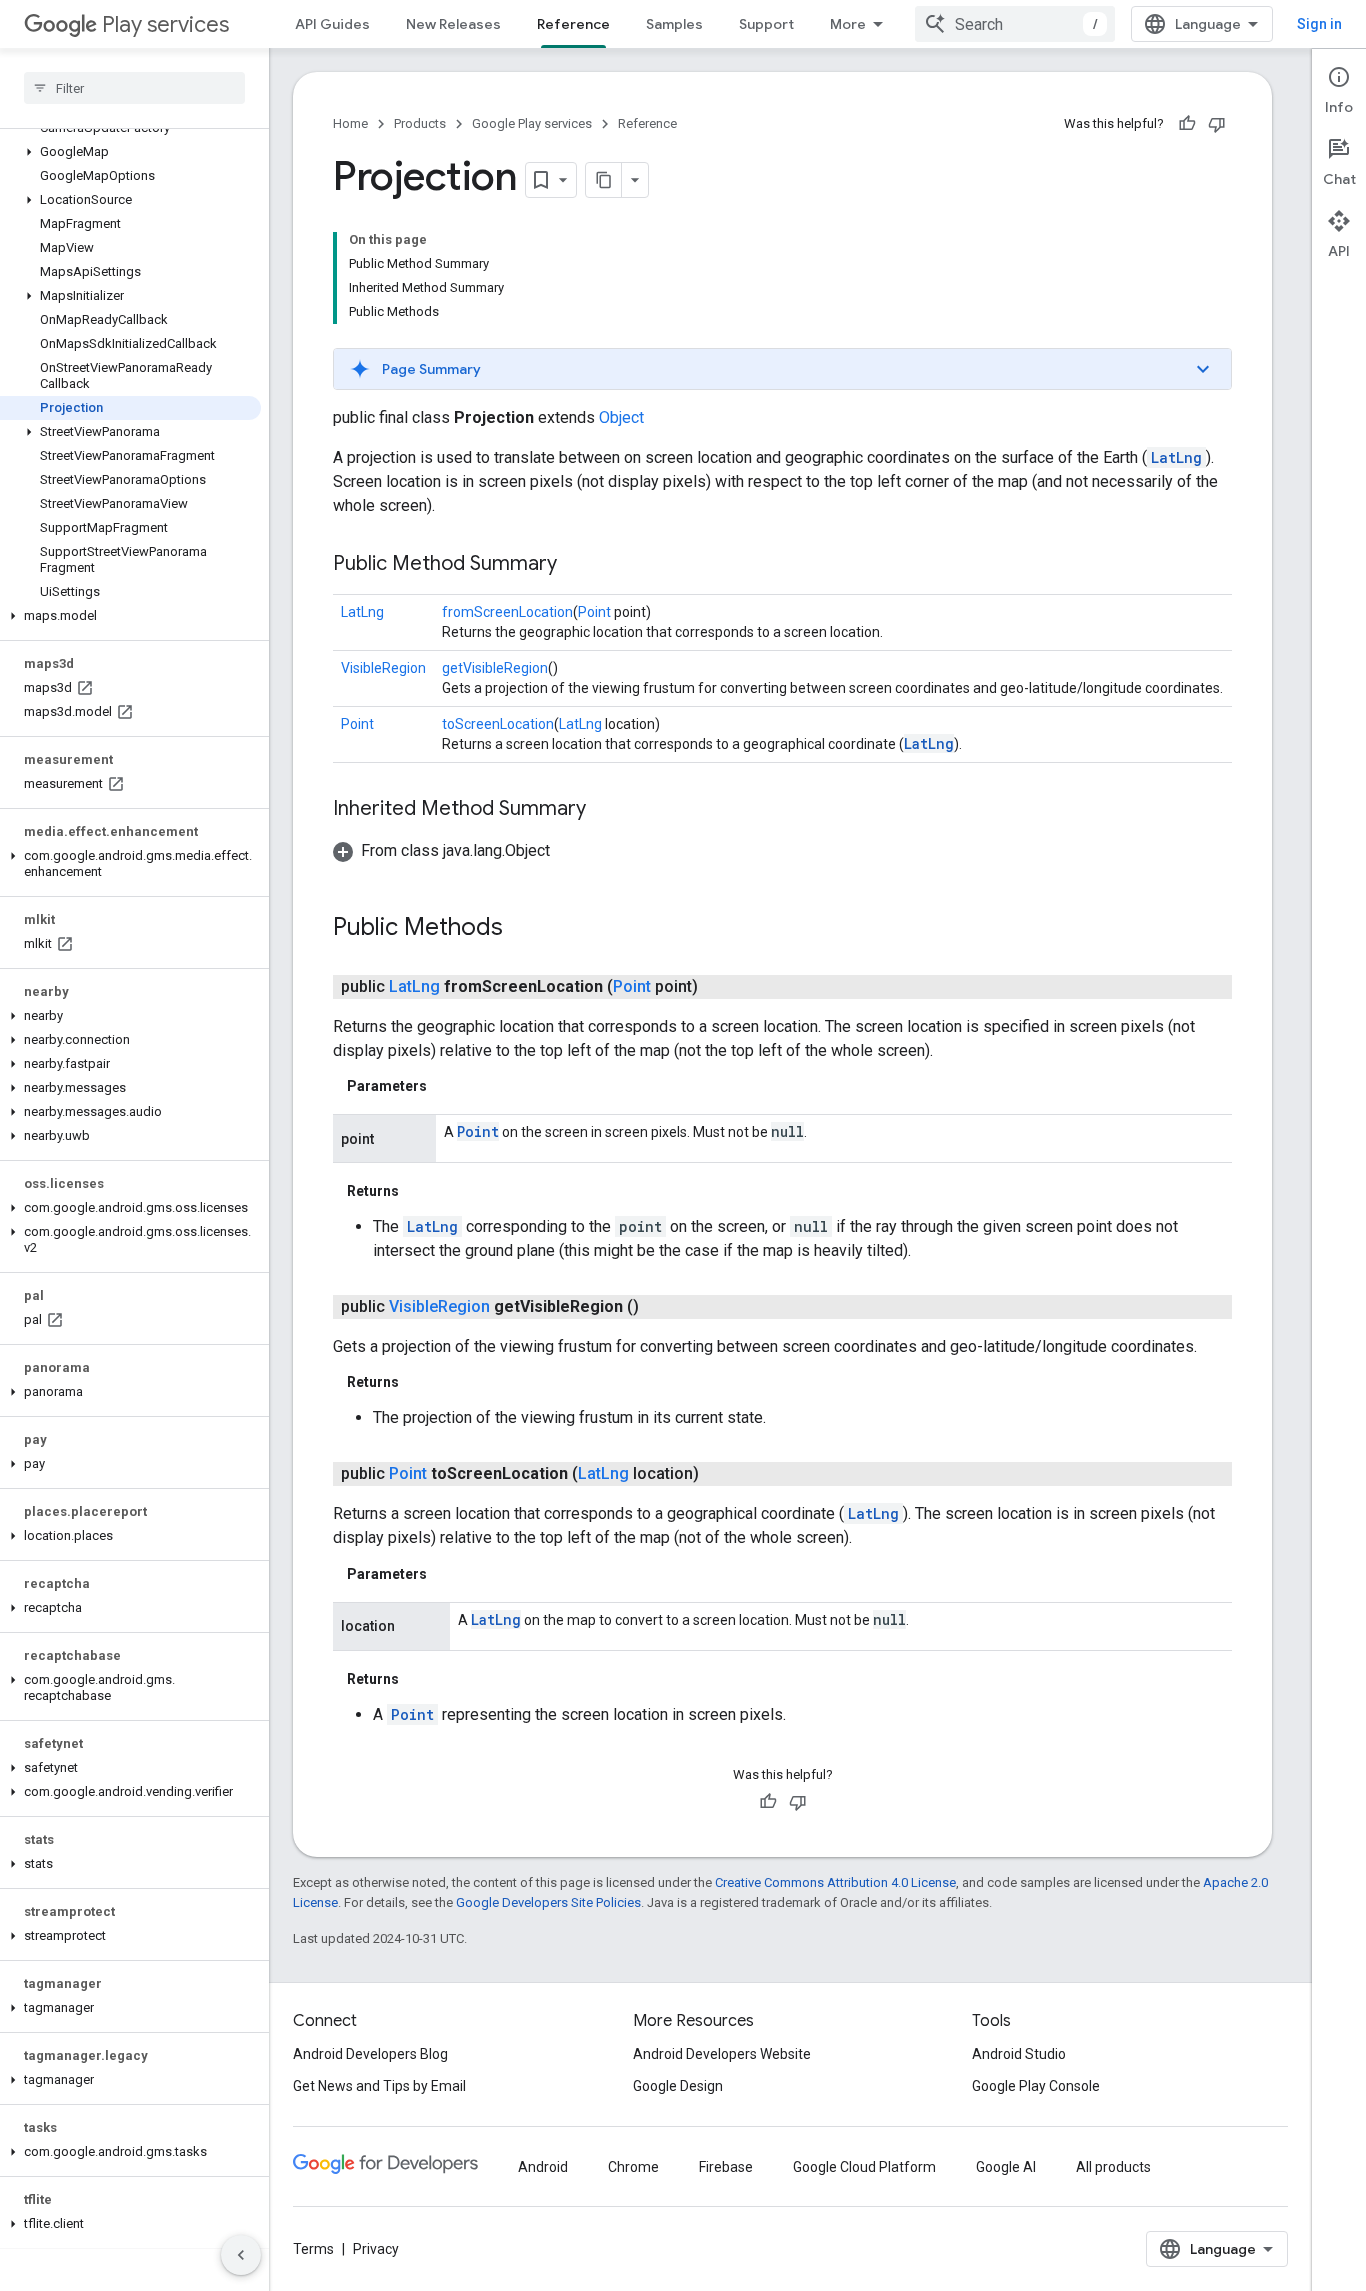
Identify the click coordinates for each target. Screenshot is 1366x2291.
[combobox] (1015, 24)
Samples (674, 24)
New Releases (453, 24)
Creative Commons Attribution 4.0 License (835, 1882)
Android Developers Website (722, 2054)
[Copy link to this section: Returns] (419, 1191)
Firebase (726, 2167)
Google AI (1006, 2167)
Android (543, 2167)
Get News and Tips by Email (379, 2086)
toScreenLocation (498, 724)
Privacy (376, 2249)
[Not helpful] (1217, 124)
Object (621, 417)
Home (350, 123)
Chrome (633, 2167)
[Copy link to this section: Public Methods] (523, 929)
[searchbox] (134, 88)
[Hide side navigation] (241, 2255)
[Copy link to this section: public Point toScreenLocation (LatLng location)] (719, 1474)
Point (594, 612)
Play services (165, 24)
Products (420, 123)
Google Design (678, 2086)
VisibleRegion (383, 668)
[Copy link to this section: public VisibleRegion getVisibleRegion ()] (659, 1307)
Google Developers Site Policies (548, 1902)
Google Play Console (1036, 2086)
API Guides (332, 24)
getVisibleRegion (495, 668)
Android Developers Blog (370, 2054)
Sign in (1319, 24)
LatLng (1176, 457)
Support (766, 24)
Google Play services (532, 123)
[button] (130, 152)
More (848, 24)
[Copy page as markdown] (604, 180)
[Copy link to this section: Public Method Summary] (577, 565)
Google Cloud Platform (864, 2167)
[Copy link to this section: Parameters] (447, 1086)
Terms (313, 2249)
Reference (573, 24)
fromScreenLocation (507, 612)
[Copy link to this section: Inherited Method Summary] (606, 810)
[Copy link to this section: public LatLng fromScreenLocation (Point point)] (718, 987)
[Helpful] (1187, 124)
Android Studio (1019, 2054)
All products (1113, 2167)
